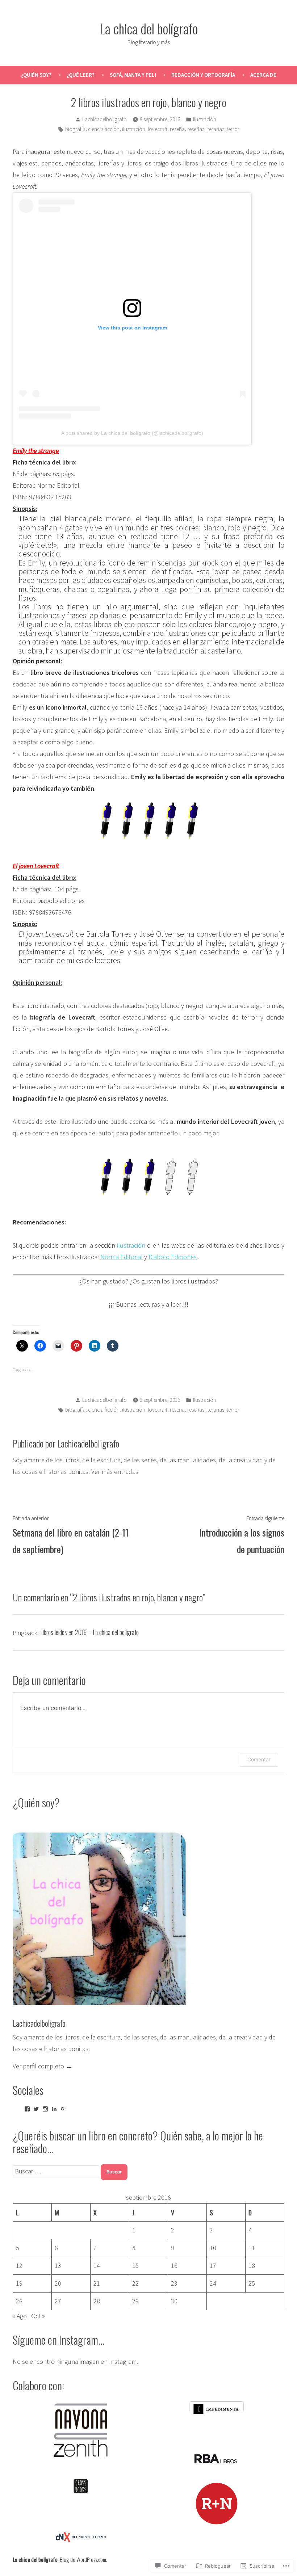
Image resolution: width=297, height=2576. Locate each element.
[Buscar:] (57, 2171)
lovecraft (158, 129)
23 (174, 2283)
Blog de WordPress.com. (83, 2559)
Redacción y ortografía (203, 75)
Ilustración (205, 119)
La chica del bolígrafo (149, 28)
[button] (81, 2421)
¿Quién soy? (36, 75)
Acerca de (263, 75)
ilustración (134, 129)
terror (233, 129)
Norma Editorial (122, 1257)
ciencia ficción (104, 129)
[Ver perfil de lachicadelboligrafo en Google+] (63, 2109)
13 (58, 2266)
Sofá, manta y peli (133, 75)
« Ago (20, 2316)
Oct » (38, 2316)
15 (135, 2266)
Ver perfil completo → (42, 2066)
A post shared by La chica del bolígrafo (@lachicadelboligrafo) (132, 433)
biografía (75, 129)
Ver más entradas (115, 1472)
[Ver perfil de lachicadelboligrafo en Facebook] (27, 2109)
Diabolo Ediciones (173, 1257)
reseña (177, 129)
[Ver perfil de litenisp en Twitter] (36, 2109)
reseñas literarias (206, 129)
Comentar (259, 1759)
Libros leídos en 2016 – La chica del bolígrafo (89, 1632)
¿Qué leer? (81, 75)
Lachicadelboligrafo (104, 119)
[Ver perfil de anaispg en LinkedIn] (54, 2109)
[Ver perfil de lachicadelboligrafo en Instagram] (45, 2109)
